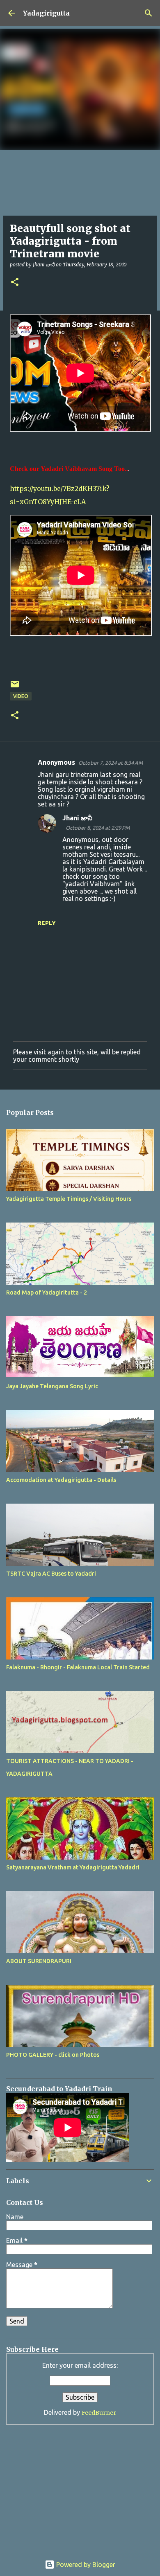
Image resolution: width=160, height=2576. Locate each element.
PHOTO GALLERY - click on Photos (53, 2055)
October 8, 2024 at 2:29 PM (98, 828)
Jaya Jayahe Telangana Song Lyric (52, 1386)
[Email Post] (15, 687)
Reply (47, 923)
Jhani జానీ (77, 818)
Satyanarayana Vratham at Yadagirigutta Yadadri (73, 1867)
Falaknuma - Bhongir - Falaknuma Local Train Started (78, 1667)
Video (21, 696)
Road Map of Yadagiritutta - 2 (47, 1293)
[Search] (149, 13)
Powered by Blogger (85, 2565)
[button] (15, 283)
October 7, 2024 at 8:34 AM (111, 763)
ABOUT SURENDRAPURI (39, 1961)
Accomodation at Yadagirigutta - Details (61, 1480)
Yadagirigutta (46, 13)
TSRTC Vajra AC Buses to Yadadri (51, 1574)
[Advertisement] (57, 2488)
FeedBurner (99, 2413)
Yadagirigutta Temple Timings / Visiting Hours (69, 1199)
